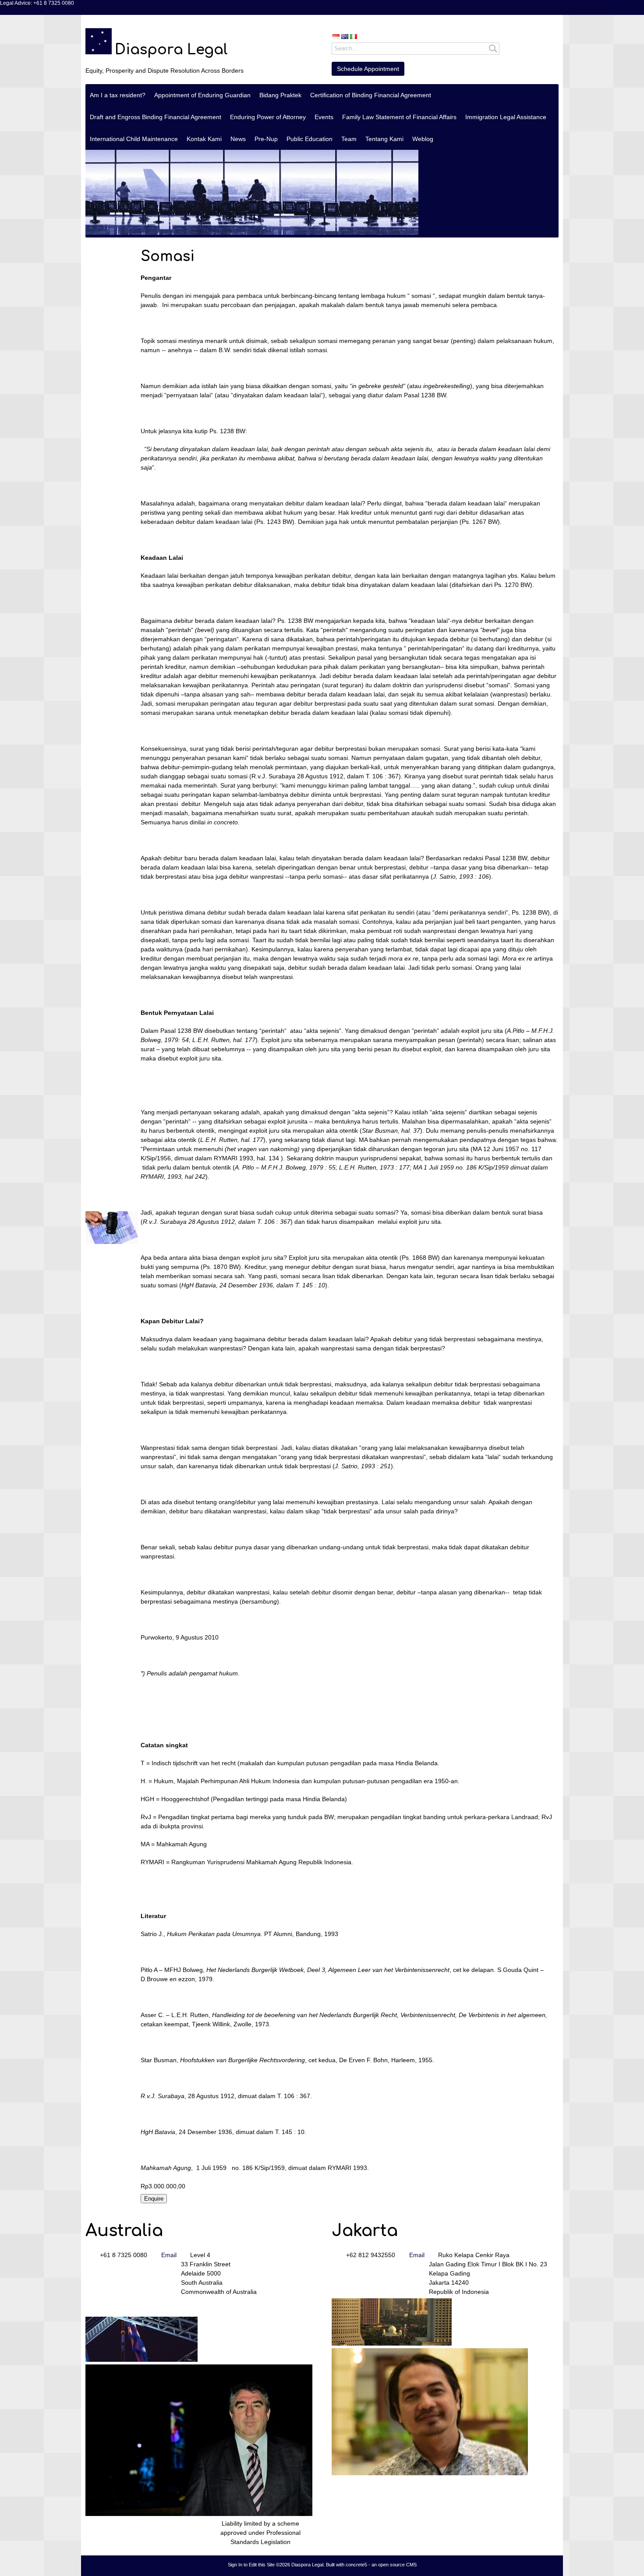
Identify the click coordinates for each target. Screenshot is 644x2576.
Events (324, 117)
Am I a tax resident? (118, 95)
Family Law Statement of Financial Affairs (399, 117)
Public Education (310, 139)
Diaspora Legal (171, 50)
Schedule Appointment (368, 69)
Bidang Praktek (280, 95)
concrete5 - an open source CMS (381, 2565)
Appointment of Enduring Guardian (202, 95)
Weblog (423, 139)
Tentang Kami (384, 139)
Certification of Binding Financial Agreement (371, 95)
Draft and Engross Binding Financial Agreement (156, 117)
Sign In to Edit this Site (251, 2565)
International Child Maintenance (134, 139)
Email (169, 2255)
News (238, 139)
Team (349, 139)
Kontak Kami (204, 139)
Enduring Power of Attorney (268, 117)
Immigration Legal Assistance (506, 117)
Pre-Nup (266, 139)
